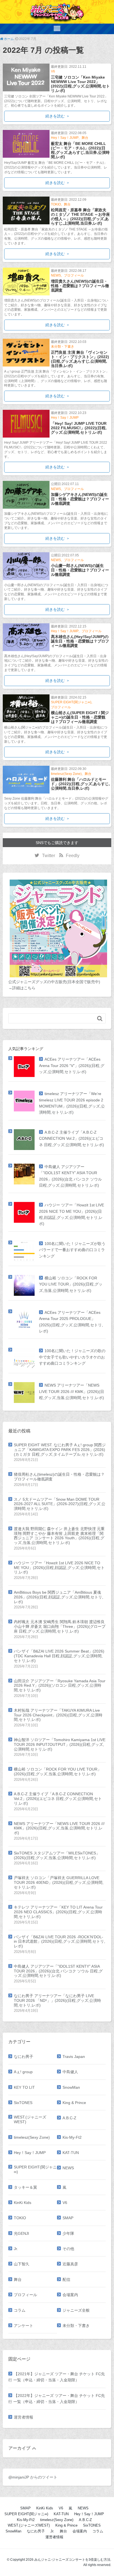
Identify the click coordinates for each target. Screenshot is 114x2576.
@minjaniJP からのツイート (33, 2477)
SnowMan (71, 2087)
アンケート (24, 2326)
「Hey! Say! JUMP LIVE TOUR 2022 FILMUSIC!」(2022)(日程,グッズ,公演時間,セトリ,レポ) (79, 428)
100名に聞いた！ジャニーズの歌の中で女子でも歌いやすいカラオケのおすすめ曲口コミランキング (72, 1357)
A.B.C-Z (69, 2118)
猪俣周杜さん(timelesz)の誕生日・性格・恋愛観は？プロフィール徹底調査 (59, 1477)
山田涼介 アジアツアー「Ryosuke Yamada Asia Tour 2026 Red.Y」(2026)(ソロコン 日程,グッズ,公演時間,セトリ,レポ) (60, 1686)
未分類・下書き (63, 347)
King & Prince (74, 2103)
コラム (20, 2310)
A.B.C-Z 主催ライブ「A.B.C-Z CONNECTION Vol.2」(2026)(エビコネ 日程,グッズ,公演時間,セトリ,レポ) (72, 1138)
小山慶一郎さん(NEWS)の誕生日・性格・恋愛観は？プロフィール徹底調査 (80, 570)
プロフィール (74, 275)
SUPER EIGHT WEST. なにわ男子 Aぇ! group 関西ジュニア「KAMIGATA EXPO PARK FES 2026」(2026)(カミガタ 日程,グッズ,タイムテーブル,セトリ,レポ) (60, 1450)
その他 (68, 2249)
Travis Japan (74, 2057)
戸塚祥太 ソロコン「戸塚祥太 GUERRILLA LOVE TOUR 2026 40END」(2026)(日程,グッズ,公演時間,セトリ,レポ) (59, 1882)
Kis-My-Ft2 (72, 2137)
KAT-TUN (71, 2153)
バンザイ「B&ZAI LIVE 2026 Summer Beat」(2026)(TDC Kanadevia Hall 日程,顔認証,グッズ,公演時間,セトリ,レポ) (59, 1656)
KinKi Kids (23, 2203)
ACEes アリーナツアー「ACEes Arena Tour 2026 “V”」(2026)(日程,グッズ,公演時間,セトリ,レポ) (72, 1065)
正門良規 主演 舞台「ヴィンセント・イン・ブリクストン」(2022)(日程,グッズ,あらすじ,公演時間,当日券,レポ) (80, 359)
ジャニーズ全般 (76, 2310)
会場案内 (70, 2295)
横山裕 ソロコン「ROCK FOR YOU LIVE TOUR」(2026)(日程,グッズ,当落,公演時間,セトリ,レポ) (71, 1284)
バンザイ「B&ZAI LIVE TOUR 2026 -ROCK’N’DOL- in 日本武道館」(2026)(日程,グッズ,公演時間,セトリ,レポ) (59, 1942)
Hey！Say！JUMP (65, 138)
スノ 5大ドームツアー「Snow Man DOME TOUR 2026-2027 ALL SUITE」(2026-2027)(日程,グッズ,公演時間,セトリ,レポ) (60, 1504)
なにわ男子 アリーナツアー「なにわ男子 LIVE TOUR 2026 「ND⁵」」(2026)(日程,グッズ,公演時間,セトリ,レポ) (57, 2000)
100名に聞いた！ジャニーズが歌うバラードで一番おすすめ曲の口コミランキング (72, 1250)
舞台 (85, 138)
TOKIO (56, 204)
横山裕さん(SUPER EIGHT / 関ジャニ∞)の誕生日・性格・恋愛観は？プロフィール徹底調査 (80, 717)
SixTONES (23, 2103)
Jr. (16, 2249)
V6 (53, 71)
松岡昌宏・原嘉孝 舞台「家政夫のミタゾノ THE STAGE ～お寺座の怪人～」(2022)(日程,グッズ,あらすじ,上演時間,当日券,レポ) (80, 217)
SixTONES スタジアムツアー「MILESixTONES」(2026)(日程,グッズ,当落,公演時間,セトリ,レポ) (57, 1855)
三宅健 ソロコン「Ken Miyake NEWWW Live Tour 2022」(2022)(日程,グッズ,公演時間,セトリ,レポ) (80, 84)
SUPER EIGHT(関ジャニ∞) (71, 702)
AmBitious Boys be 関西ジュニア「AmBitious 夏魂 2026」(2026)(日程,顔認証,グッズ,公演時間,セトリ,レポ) (59, 1597)
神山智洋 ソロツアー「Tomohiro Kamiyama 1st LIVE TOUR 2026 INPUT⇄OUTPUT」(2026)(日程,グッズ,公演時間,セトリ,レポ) (60, 1744)
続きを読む (55, 116)
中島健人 (70, 2072)
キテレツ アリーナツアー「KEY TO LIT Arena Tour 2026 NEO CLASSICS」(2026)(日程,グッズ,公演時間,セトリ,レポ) (58, 1912)
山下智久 (22, 2264)
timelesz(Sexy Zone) (66, 774)
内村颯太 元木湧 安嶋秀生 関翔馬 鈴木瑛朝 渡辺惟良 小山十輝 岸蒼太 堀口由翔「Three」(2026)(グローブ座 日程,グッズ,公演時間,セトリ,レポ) (60, 1626)
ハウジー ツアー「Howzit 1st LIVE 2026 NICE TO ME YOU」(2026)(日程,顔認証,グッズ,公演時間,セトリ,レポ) (59, 1568)
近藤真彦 (70, 2264)
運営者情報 (24, 2417)
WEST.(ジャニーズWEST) (30, 2119)
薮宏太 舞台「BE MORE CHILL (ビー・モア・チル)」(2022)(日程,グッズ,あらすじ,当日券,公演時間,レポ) (80, 150)
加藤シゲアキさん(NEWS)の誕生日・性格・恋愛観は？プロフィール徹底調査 (80, 499)
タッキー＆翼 (25, 2187)
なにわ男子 (24, 2057)
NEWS (56, 275)
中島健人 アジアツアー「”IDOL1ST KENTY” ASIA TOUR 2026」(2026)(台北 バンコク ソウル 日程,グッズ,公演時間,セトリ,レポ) (58, 1971)
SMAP (68, 2218)
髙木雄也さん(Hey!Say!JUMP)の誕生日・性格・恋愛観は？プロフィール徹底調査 (80, 641)
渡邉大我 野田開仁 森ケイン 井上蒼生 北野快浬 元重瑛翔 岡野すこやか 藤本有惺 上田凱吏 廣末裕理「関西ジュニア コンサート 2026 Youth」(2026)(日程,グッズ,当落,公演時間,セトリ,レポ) (59, 1536)
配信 (66, 2279)
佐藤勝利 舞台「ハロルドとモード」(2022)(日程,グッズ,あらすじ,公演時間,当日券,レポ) (80, 784)
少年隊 (68, 2233)
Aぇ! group (23, 2072)
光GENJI (21, 2233)
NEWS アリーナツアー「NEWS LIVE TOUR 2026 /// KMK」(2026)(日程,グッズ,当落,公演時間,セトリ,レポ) (72, 1391)
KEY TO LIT (24, 2087)
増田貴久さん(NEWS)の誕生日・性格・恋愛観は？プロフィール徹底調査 (80, 286)
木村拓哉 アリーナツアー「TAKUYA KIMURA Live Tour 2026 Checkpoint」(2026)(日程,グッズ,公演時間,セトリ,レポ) (58, 1715)
